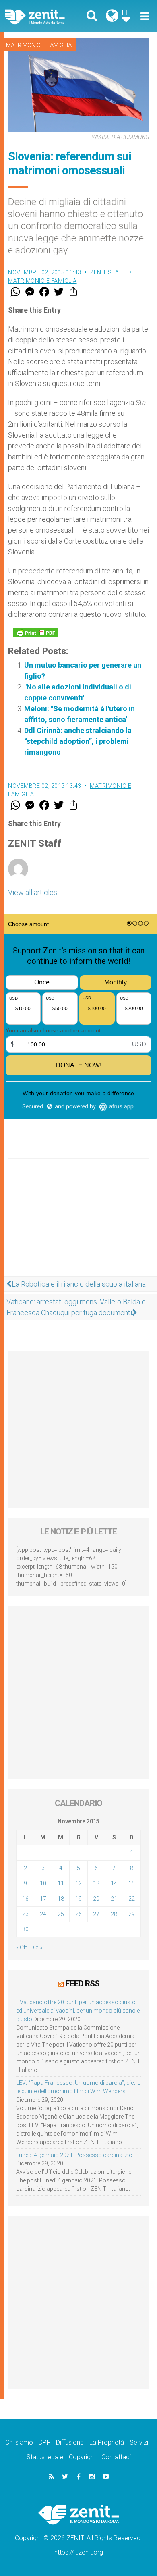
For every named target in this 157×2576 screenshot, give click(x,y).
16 (25, 1899)
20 (96, 1899)
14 (114, 1883)
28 (114, 1914)
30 (25, 1929)
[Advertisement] (78, 1221)
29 (132, 1914)
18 (61, 1899)
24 (43, 1914)
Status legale (45, 2457)
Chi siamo (19, 2442)
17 (43, 1899)
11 (61, 1883)
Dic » (36, 1947)
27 (96, 1914)
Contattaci (116, 2457)
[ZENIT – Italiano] (44, 16)
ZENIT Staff (108, 272)
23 (25, 1914)
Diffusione (70, 2442)
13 (96, 1883)
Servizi (139, 2442)
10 (43, 1883)
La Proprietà (107, 2442)
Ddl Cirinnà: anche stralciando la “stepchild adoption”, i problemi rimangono (78, 741)
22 (132, 1899)
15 (132, 1883)
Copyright (82, 2457)
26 (78, 1914)
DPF (44, 2442)
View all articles (33, 892)
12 (78, 1883)
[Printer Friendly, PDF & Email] (35, 633)
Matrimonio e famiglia (39, 45)
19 (78, 1899)
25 (61, 1914)
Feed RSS (82, 1984)
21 (114, 1899)
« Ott (22, 1947)
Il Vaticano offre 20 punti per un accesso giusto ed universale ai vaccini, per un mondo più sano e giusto (78, 2011)
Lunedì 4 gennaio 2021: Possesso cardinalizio (74, 2155)
